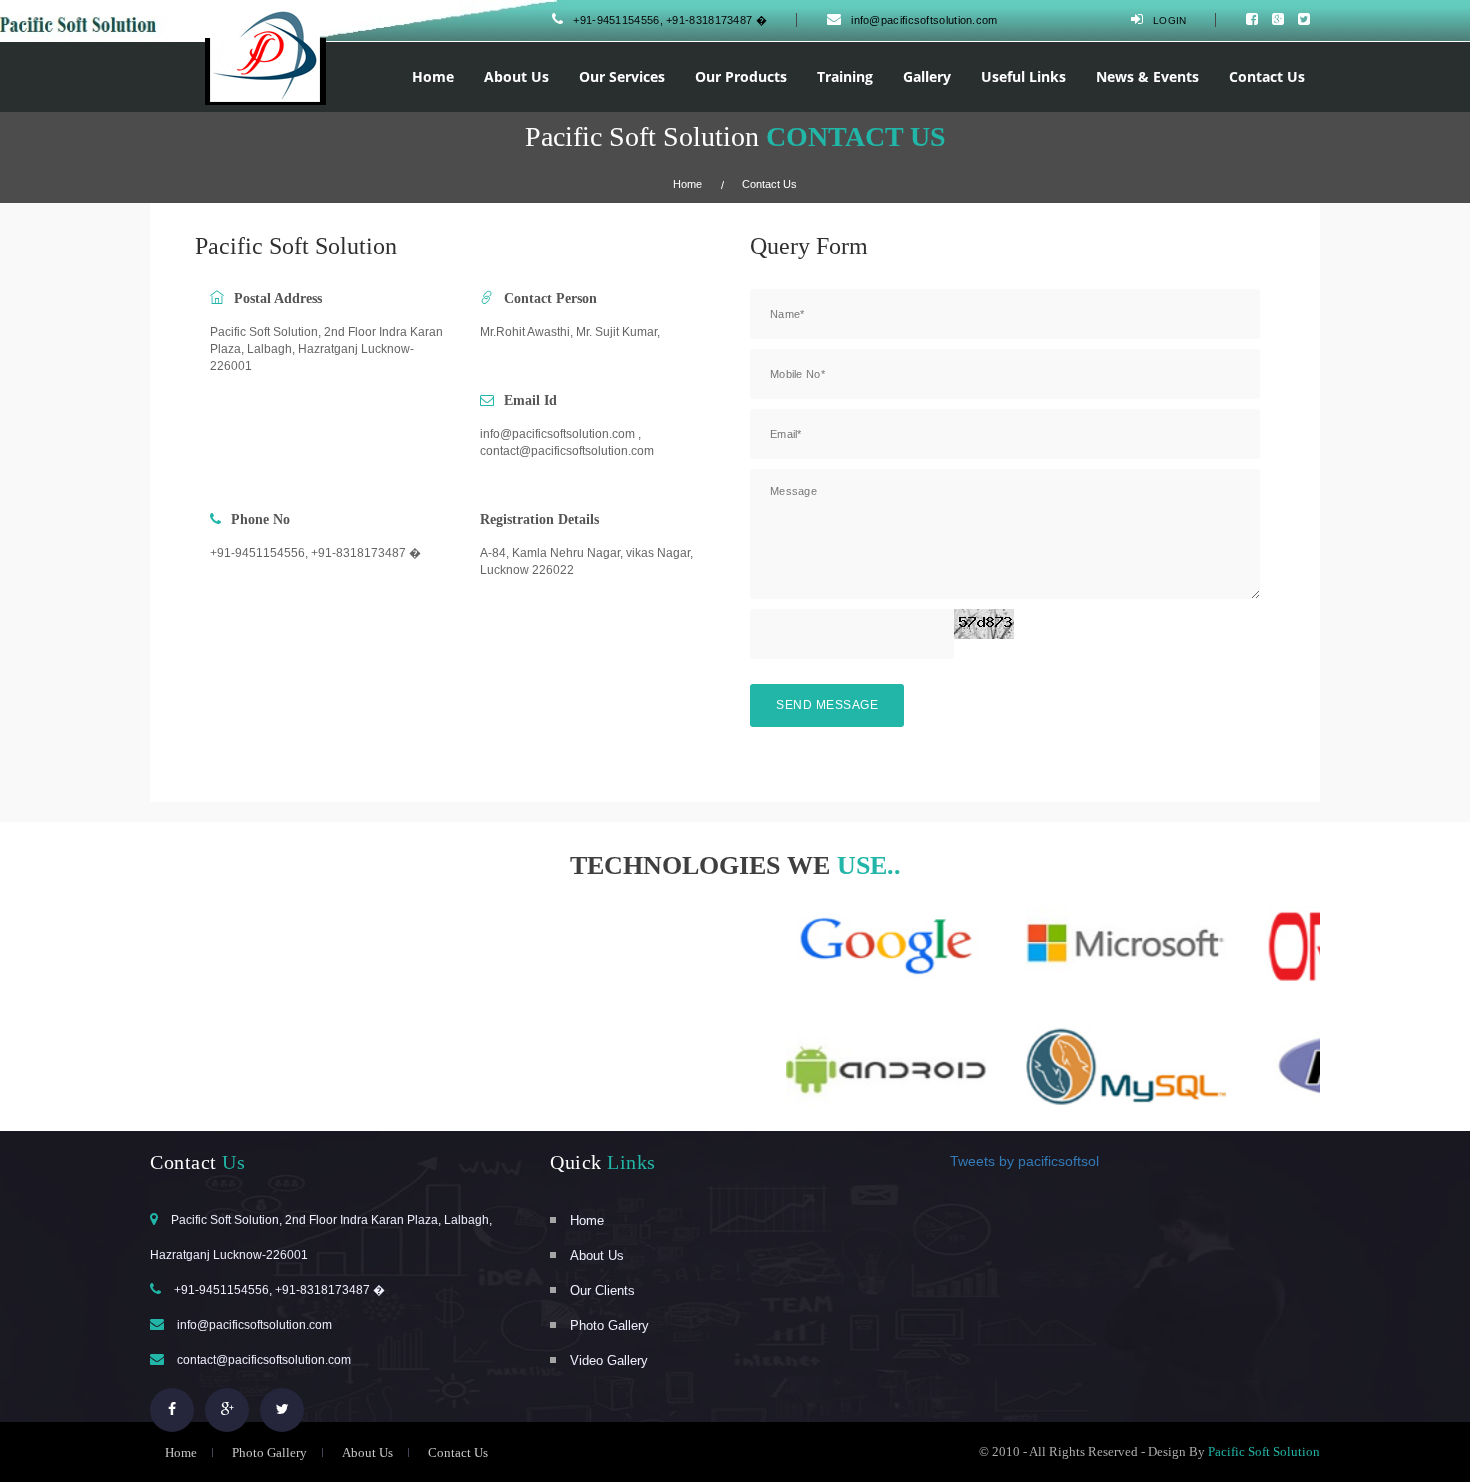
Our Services (622, 76)
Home (433, 76)
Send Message (827, 705)
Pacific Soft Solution (1264, 1451)
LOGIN (1170, 20)
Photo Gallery (609, 1325)
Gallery (927, 76)
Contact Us (1267, 76)
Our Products (741, 76)
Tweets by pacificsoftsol (1024, 1161)
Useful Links (1023, 76)
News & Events (1147, 76)
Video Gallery (609, 1360)
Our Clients (602, 1290)
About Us (516, 76)
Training (845, 76)
